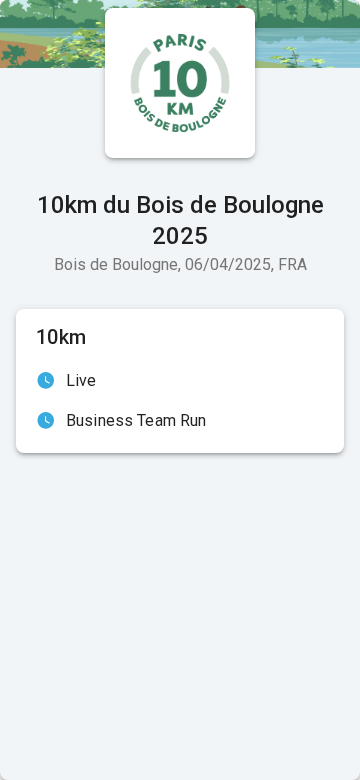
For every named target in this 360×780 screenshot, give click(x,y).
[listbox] (180, 401)
